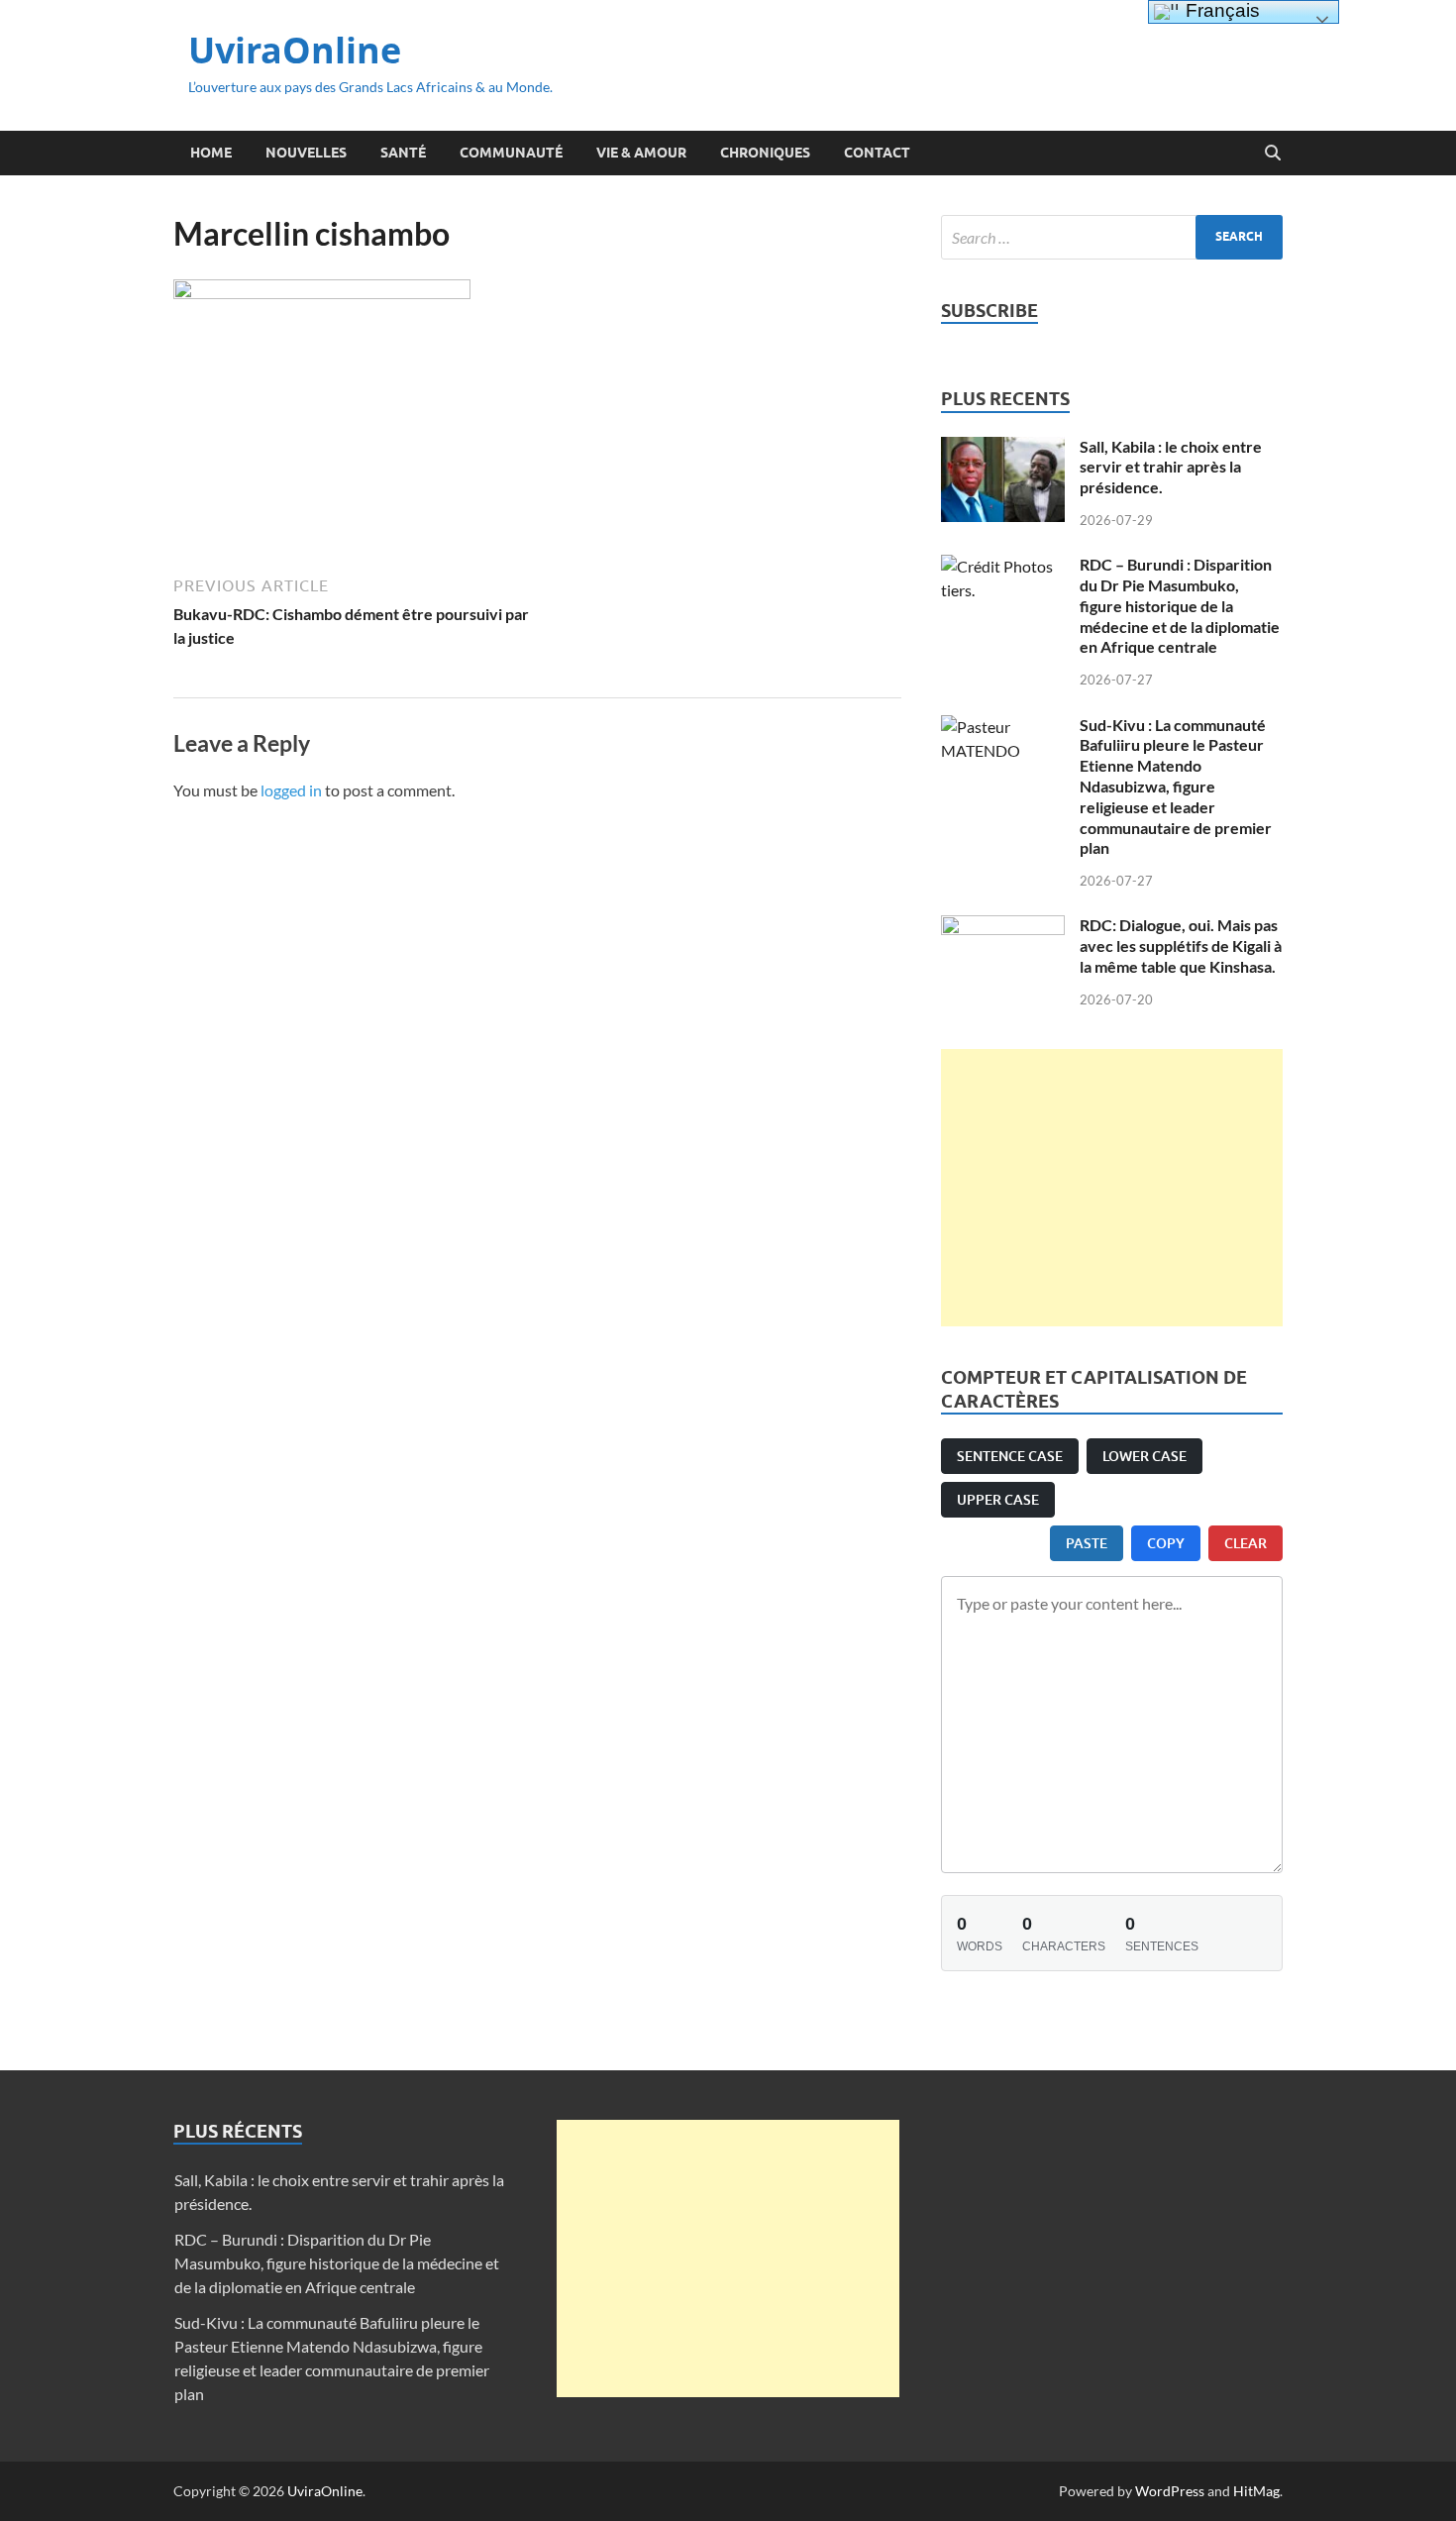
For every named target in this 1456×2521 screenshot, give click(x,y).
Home (211, 153)
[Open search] (1273, 154)
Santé (403, 153)
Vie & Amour (641, 153)
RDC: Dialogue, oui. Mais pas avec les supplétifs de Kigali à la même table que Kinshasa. (1181, 945)
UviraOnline (295, 50)
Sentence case (1010, 1456)
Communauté (511, 153)
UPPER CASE (998, 1499)
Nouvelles (306, 153)
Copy (1166, 1543)
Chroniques (765, 153)
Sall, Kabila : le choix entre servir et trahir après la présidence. (1171, 467)
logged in (291, 790)
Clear (1246, 1543)
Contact (877, 153)
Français (1220, 10)
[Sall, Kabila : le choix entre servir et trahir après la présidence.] (1003, 448)
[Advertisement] (1112, 1188)
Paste (1087, 1543)
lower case (1144, 1456)
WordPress (1170, 2491)
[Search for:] (1112, 237)
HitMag (1256, 2491)
